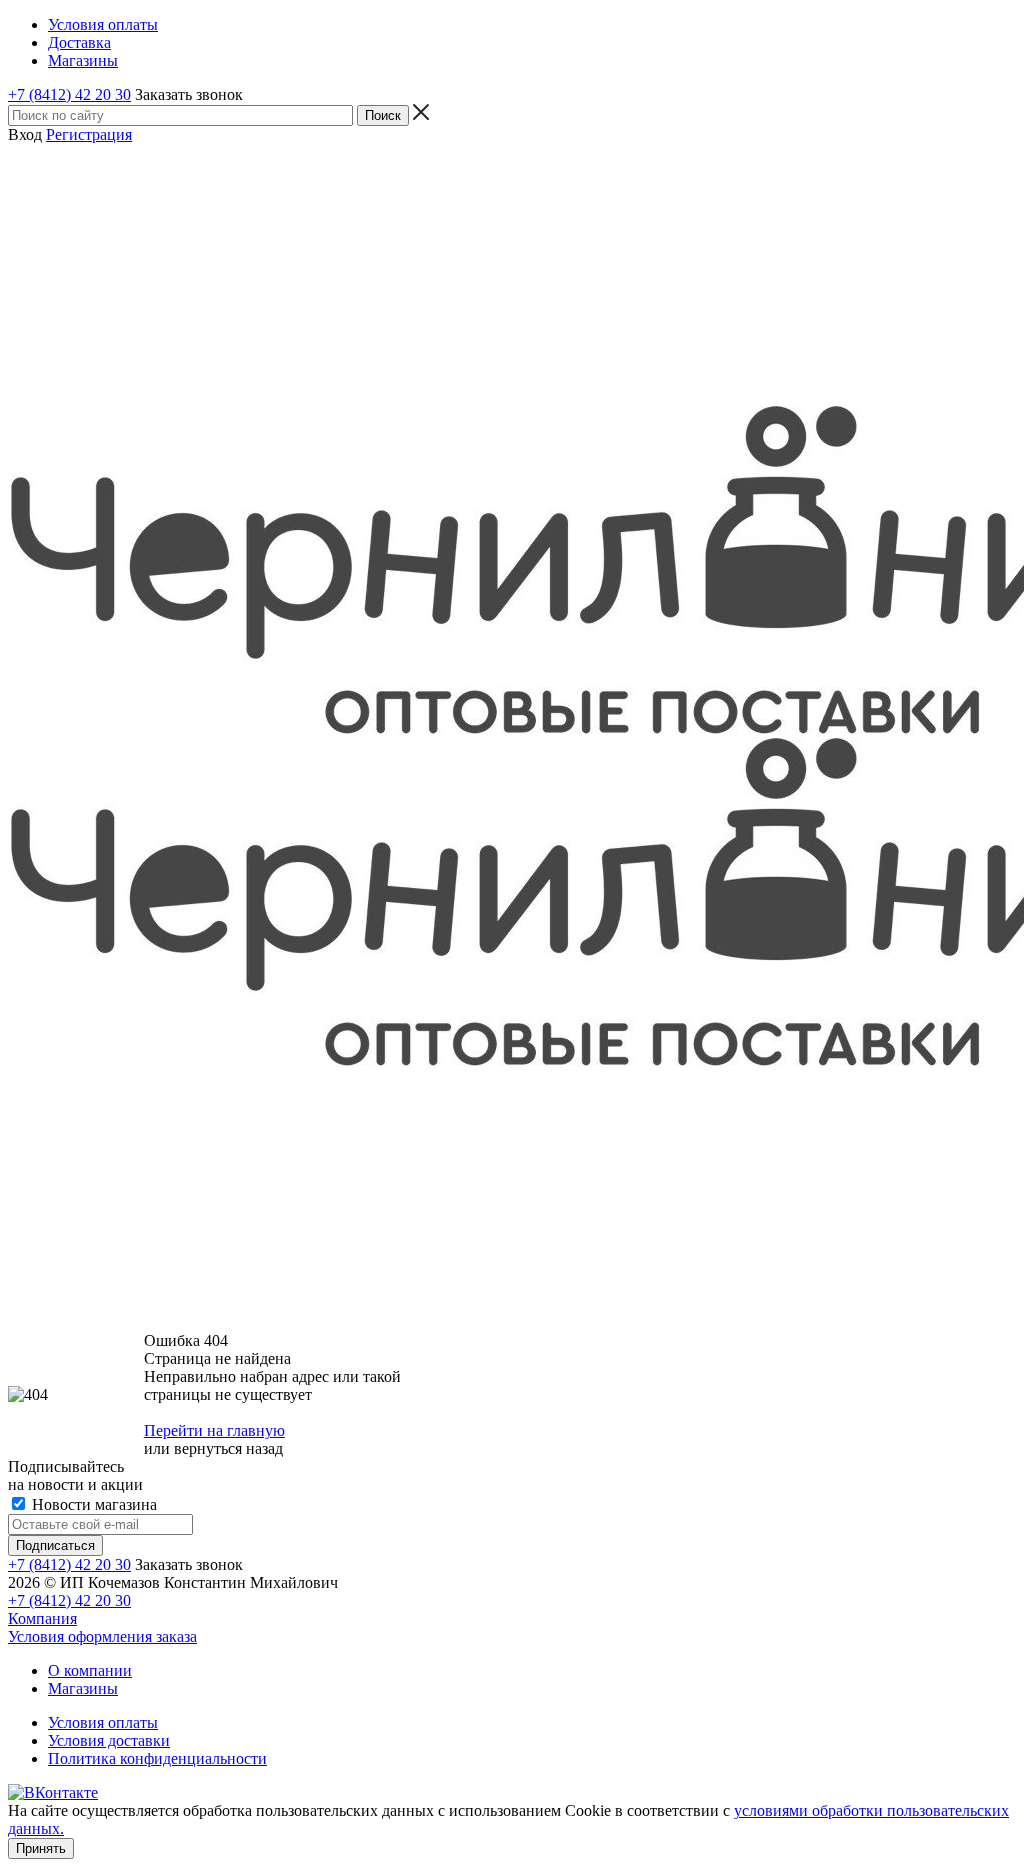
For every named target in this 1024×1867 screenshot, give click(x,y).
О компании (90, 1670)
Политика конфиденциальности (157, 1758)
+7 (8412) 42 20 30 (69, 94)
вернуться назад (228, 1448)
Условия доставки (109, 1740)
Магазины (83, 1688)
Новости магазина (92, 1504)
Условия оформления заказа (102, 1636)
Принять (41, 1848)
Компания (42, 1618)
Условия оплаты (103, 1722)
